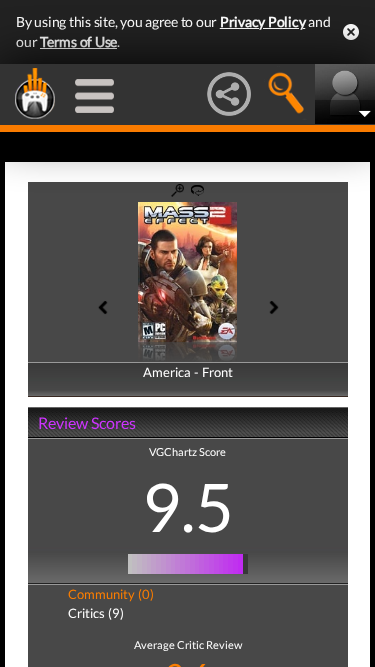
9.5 (188, 506)
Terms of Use (78, 41)
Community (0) (111, 594)
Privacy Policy (263, 21)
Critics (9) (96, 613)
